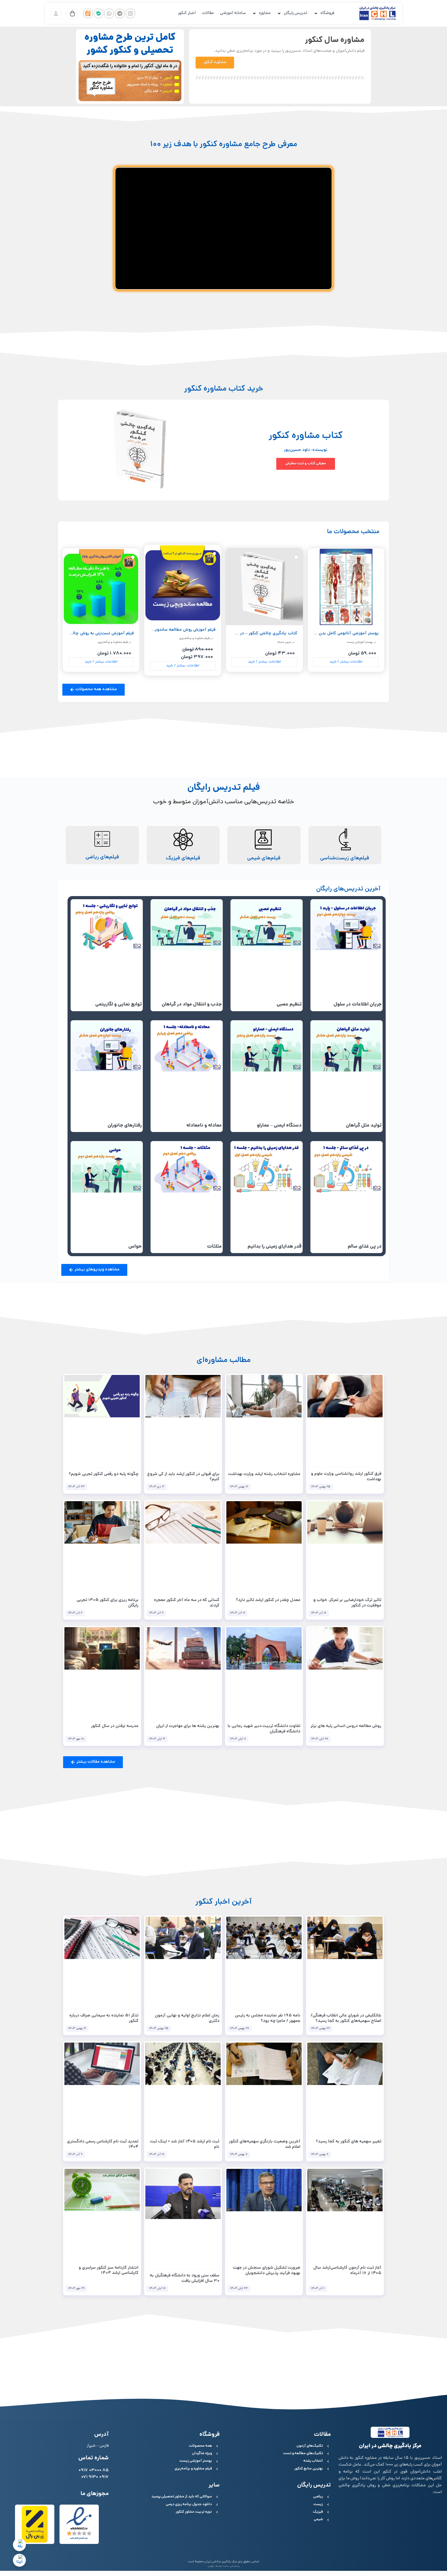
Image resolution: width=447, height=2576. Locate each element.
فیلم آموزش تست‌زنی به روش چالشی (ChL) (94, 634)
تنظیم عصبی (289, 1005)
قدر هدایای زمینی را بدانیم (275, 1247)
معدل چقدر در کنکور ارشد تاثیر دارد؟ (268, 1600)
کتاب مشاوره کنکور (306, 436)
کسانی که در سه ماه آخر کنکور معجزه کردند (187, 1603)
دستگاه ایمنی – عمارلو (279, 1126)
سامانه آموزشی (233, 13)
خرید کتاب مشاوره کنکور (224, 389)
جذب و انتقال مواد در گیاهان (192, 1005)
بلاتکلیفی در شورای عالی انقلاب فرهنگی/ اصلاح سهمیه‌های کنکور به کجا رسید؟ (346, 2019)
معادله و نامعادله (204, 1126)
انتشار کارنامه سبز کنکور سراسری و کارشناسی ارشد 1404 (109, 2271)
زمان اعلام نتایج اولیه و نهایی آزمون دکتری (187, 2019)
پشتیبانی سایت (231, 2566)
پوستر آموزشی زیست (360, 642)
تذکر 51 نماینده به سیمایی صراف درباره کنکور (104, 2019)
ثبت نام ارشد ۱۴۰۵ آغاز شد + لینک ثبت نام (185, 2145)
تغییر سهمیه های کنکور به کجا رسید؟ (349, 2142)
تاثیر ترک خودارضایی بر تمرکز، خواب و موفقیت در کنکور (347, 1603)
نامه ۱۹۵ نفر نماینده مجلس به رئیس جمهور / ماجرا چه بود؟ (268, 2019)
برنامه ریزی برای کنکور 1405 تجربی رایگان (107, 1603)
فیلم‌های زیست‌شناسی (345, 858)
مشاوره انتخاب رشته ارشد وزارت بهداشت (264, 1474)
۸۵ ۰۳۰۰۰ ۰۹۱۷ (94, 2471)
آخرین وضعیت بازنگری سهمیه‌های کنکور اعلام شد (265, 2145)
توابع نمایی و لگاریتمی (118, 1005)
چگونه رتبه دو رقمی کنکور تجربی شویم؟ (104, 1474)
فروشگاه (327, 13)
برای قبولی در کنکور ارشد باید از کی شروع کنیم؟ (183, 1477)
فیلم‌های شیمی (264, 858)
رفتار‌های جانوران (125, 1126)
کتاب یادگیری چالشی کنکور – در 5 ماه (263, 634)
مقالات (208, 13)
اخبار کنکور (187, 13)
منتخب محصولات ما (353, 532)
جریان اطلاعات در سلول (357, 1005)
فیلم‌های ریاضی (102, 857)
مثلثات (214, 1247)
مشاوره (265, 13)
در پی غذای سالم (365, 1247)
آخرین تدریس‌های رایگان (348, 889)
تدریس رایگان (296, 13)
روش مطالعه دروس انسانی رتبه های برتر (346, 1726)
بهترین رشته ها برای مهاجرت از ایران (188, 1726)
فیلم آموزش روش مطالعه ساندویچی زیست (176, 630)
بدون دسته (284, 642)
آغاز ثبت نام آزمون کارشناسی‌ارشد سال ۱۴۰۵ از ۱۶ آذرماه (347, 2271)
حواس (135, 1247)
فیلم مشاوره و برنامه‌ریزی (194, 638)
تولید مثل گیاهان (364, 1126)
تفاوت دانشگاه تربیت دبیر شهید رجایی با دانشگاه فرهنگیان (264, 1729)
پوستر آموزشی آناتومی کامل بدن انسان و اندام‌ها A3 (331, 634)
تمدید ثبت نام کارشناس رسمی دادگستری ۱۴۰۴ (103, 2145)
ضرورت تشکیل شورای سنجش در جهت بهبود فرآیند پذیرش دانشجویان (267, 2271)
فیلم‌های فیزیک (183, 858)
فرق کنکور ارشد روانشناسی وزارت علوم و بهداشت (346, 1477)
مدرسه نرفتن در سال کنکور (115, 1726)
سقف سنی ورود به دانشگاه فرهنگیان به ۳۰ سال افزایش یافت (185, 2279)
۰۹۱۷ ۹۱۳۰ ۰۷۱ (95, 2477)
